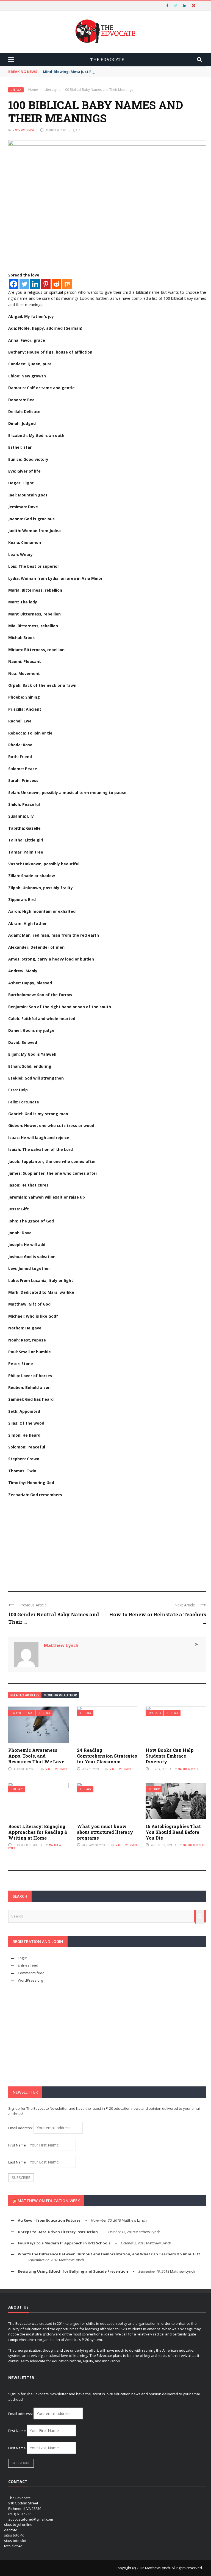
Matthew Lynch (23, 130)
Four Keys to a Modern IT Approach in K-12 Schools (64, 2243)
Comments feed (31, 1973)
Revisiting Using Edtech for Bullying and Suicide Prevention (73, 2271)
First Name (17, 2145)
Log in (23, 1958)
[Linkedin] (35, 284)
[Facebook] (14, 284)
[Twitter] (24, 284)
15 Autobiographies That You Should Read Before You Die (173, 1832)
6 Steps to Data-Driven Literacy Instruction (58, 2232)
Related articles (25, 1695)
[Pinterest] (46, 284)
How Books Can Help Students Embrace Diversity (170, 1756)
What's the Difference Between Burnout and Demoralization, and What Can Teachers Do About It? (109, 2254)
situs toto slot (15, 2541)
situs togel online (18, 2524)
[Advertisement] (107, 1542)
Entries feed (28, 1965)
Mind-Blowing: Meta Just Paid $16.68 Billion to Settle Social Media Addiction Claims (119, 72)
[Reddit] (56, 284)
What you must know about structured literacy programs (105, 1832)
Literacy (16, 90)
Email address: (21, 2128)
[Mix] (67, 284)
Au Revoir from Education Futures (49, 2220)
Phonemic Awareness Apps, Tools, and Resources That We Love (36, 1756)
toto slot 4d (13, 2546)
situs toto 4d (14, 2535)
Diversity (155, 1713)
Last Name (17, 2162)
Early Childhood (22, 1713)
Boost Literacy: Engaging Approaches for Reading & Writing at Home (38, 1832)
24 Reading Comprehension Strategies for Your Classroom (107, 1756)
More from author (60, 1695)
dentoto (11, 2530)
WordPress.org (30, 1980)
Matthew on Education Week (49, 2201)
